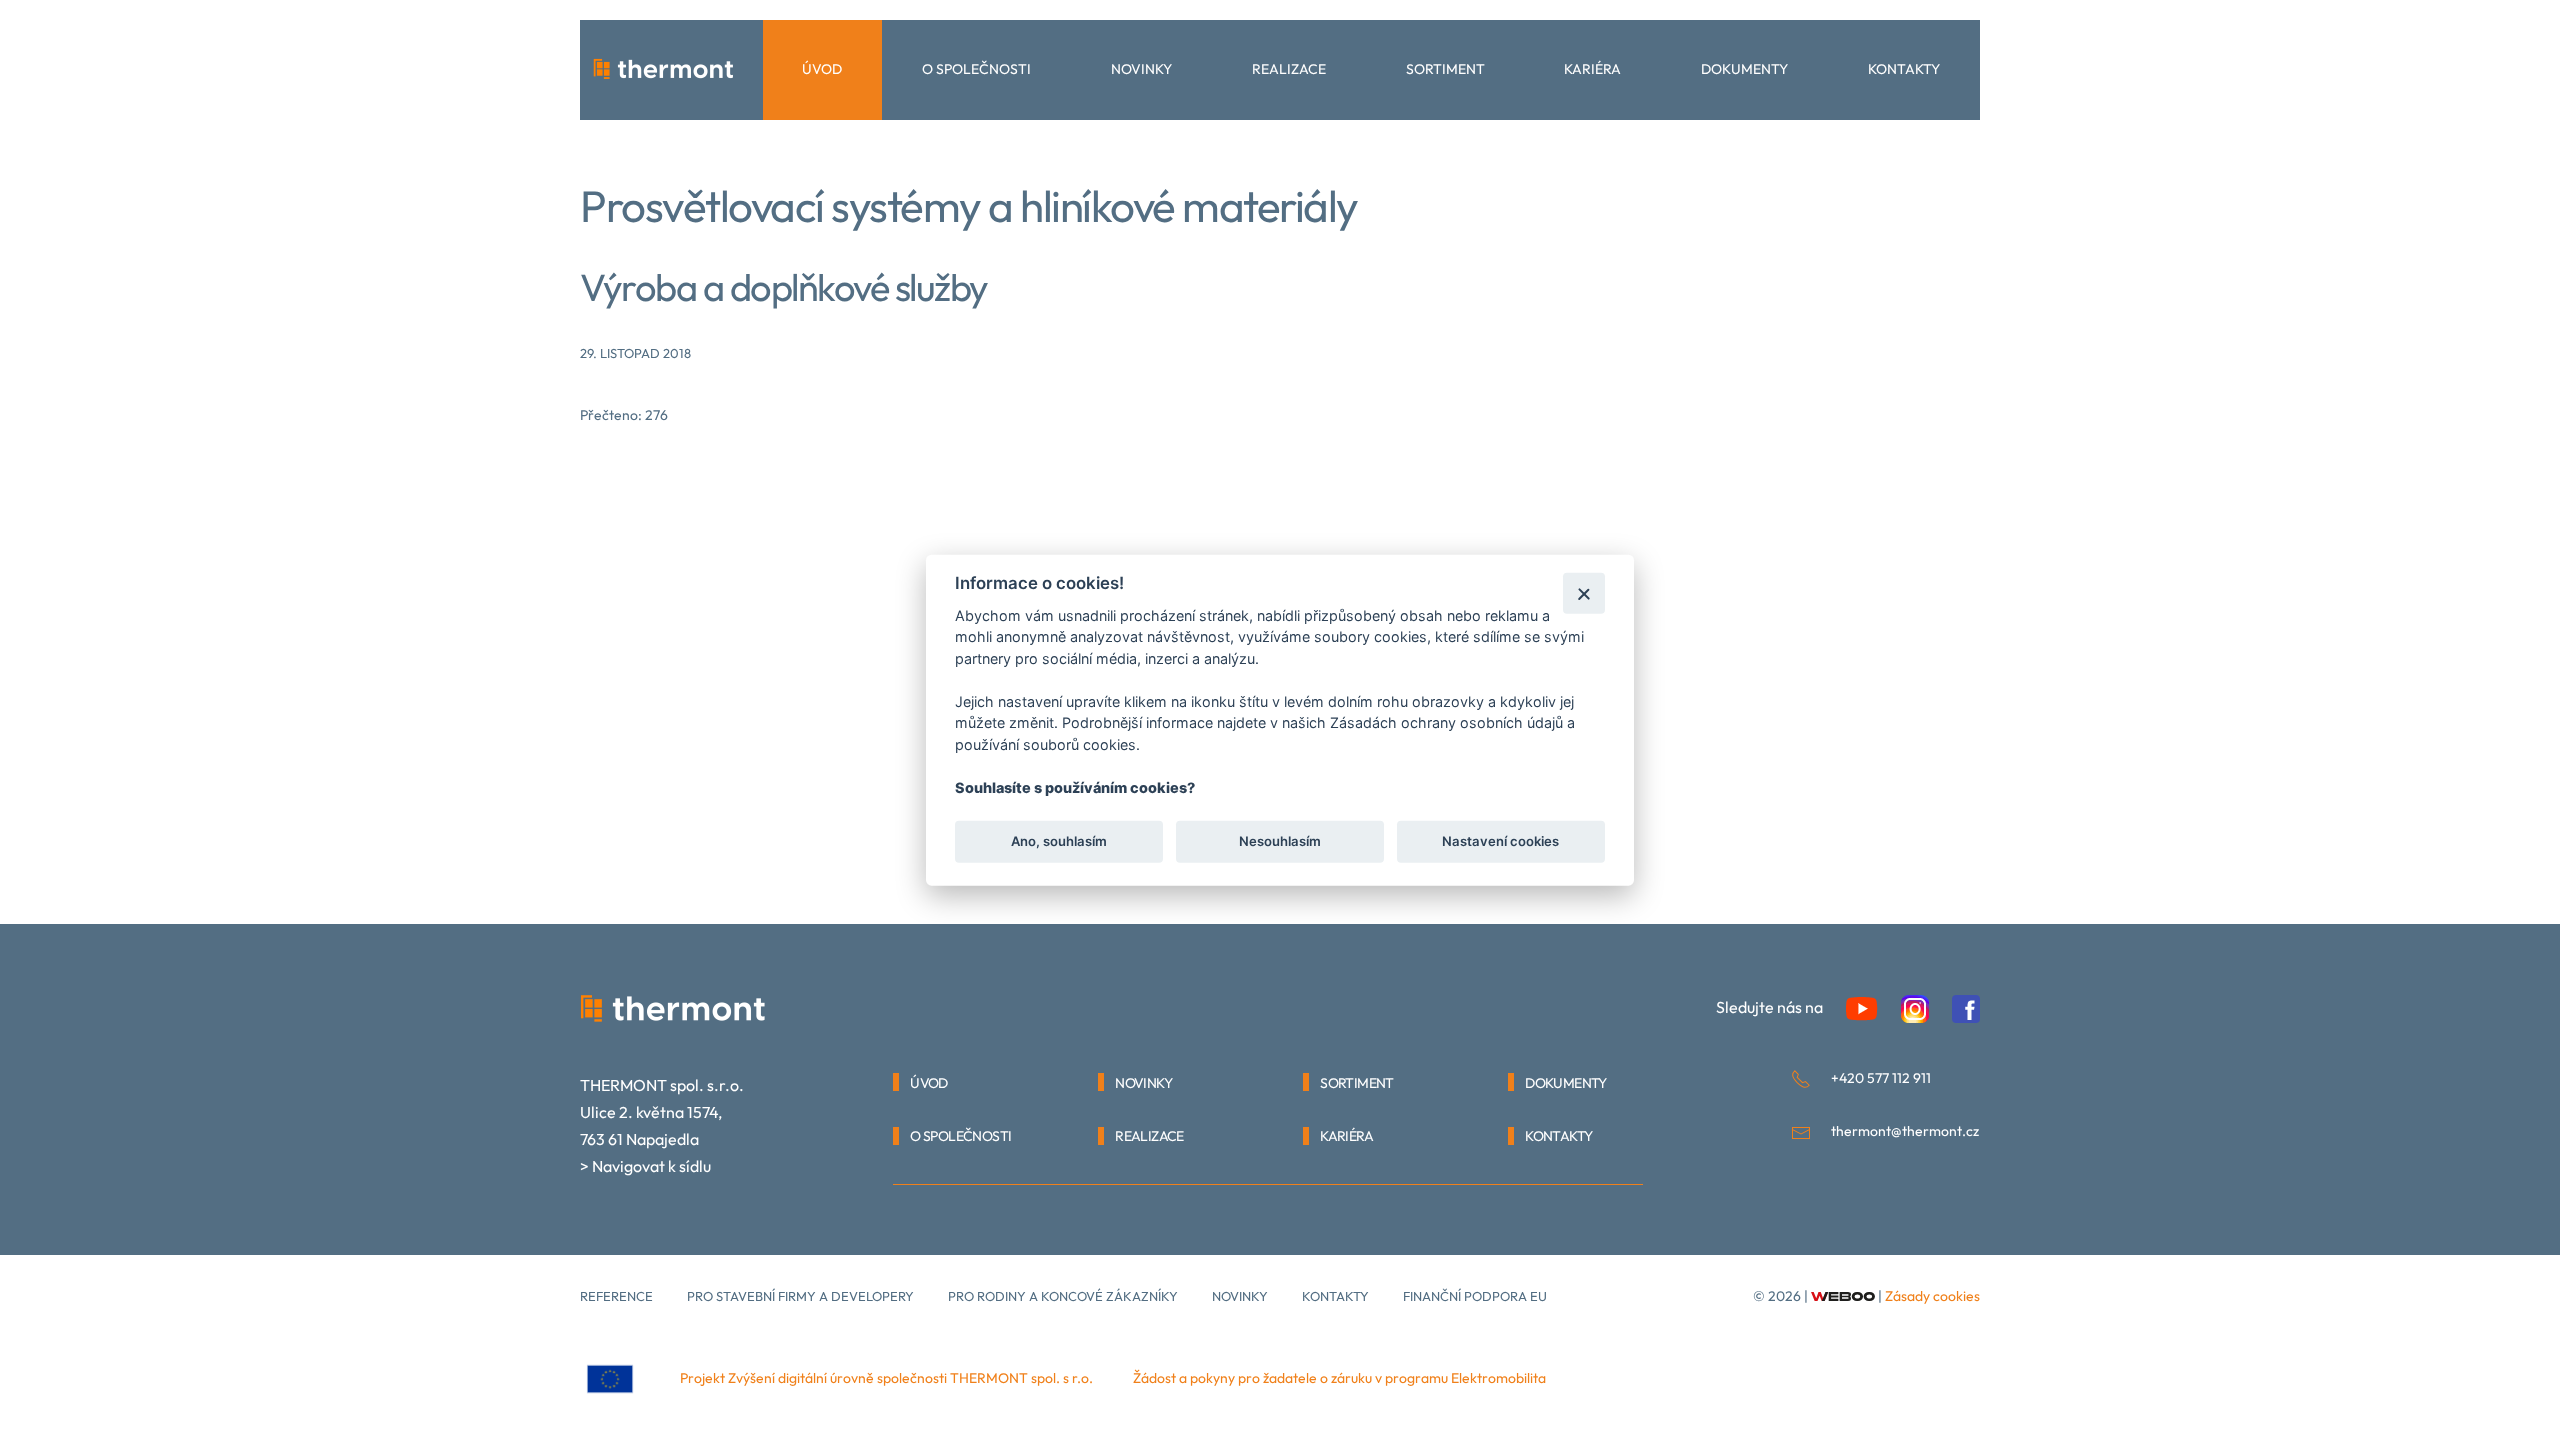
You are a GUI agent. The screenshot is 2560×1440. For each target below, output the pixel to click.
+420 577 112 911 (1881, 1078)
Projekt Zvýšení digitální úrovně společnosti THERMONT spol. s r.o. (886, 1378)
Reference (616, 1296)
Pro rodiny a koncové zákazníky (1063, 1296)
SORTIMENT (1357, 1083)
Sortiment (1445, 69)
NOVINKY (1143, 1083)
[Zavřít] (1583, 592)
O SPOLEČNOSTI (960, 1136)
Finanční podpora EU (1475, 1296)
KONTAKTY (1558, 1136)
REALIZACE (1149, 1136)
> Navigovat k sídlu (645, 1166)
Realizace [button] (1289, 69)
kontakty (1335, 1296)
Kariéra (1592, 69)
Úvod (822, 69)
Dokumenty (1744, 69)
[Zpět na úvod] (664, 70)
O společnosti (976, 69)
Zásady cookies (1932, 1296)
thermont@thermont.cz (1905, 1131)
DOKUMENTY (1566, 1083)
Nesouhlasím (1280, 841)
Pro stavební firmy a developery (800, 1296)
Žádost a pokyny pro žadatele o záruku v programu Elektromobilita (1339, 1378)
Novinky (1141, 69)
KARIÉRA (1346, 1136)
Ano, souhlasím (1059, 841)
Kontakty (1904, 69)
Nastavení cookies (1500, 841)
